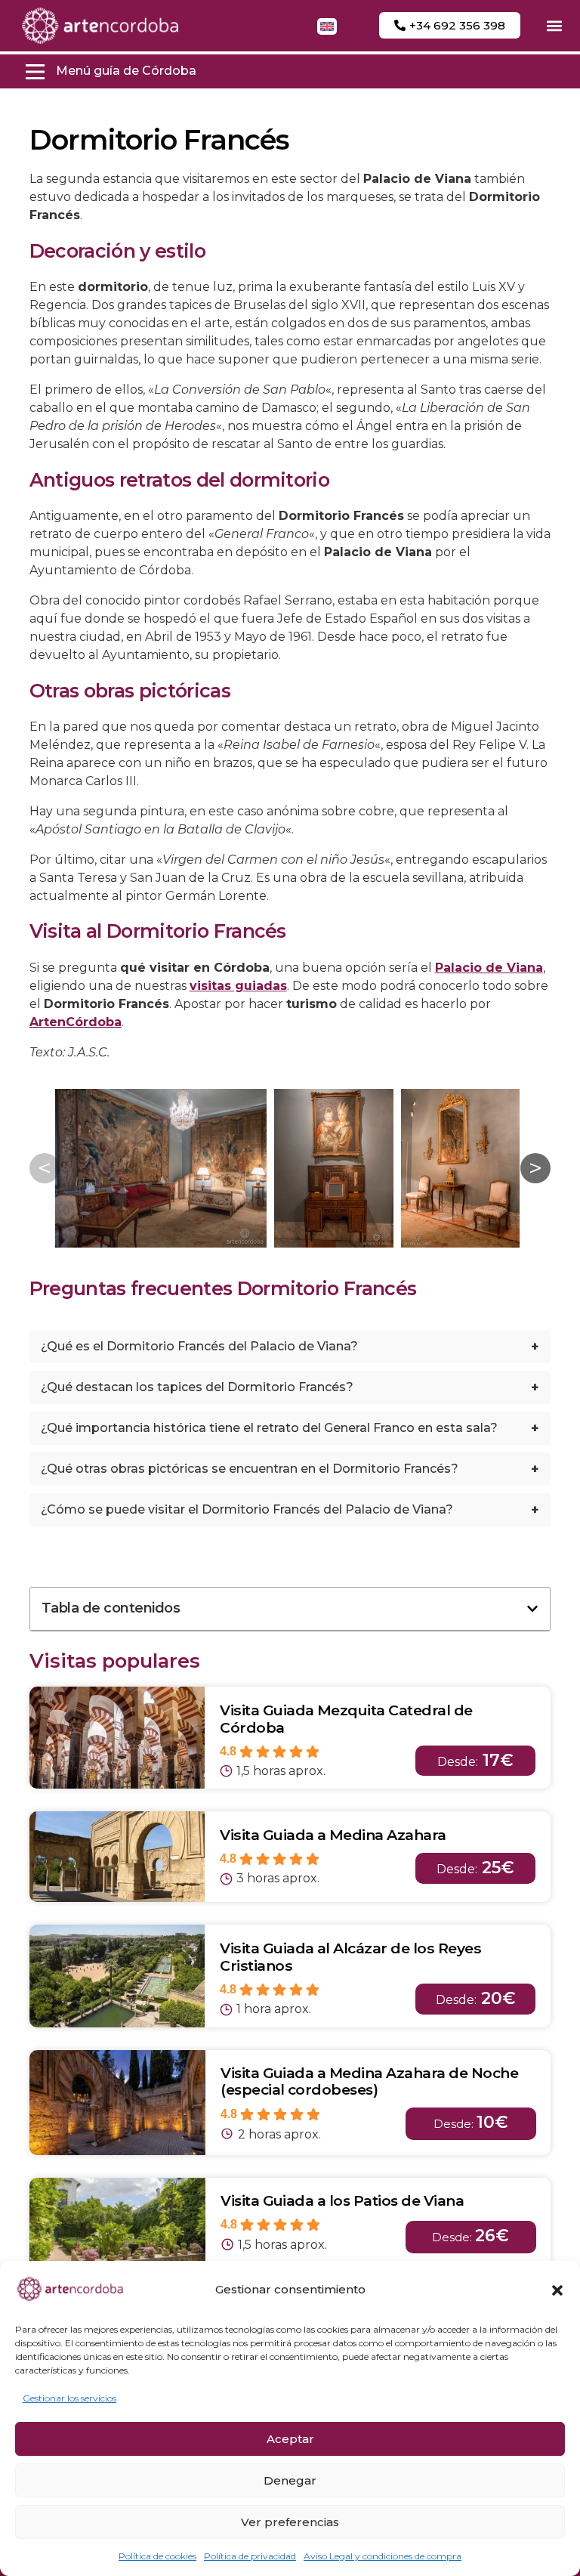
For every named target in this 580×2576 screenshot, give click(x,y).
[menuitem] (327, 26)
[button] (557, 2290)
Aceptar (290, 2439)
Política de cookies (157, 2556)
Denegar (290, 2480)
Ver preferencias (290, 2522)
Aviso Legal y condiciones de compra (383, 2556)
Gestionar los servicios (69, 2398)
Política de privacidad (250, 2556)
